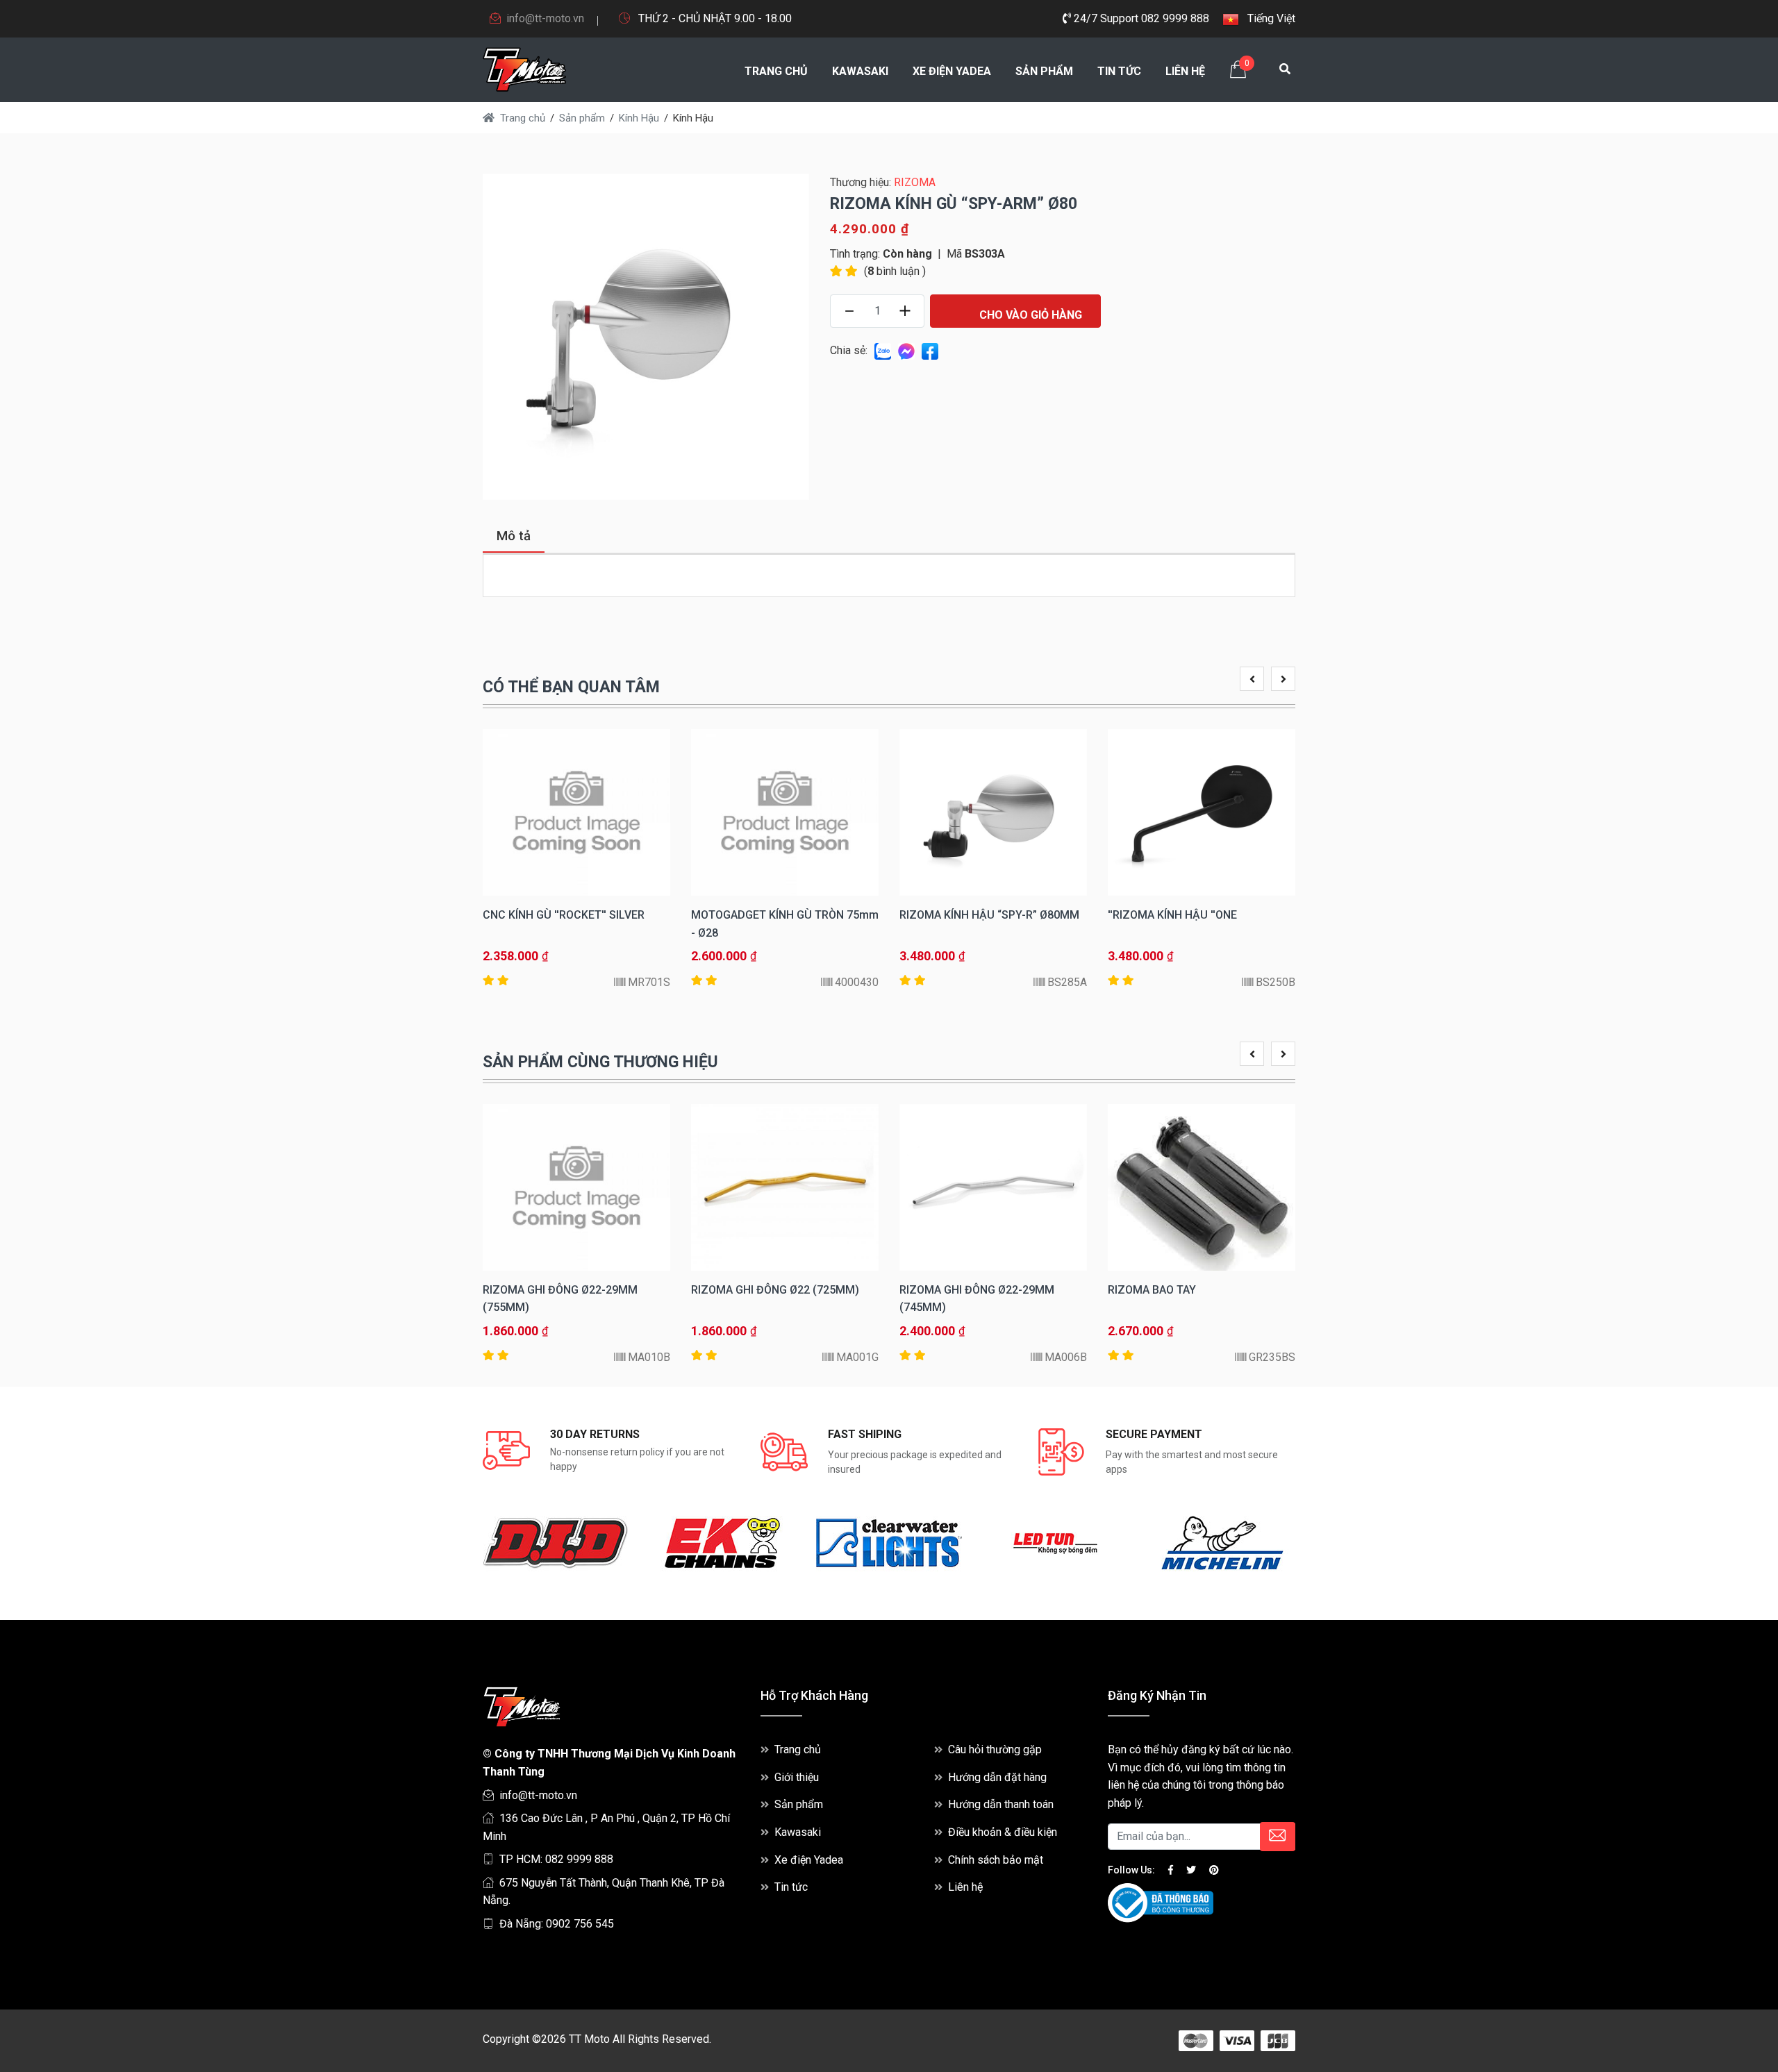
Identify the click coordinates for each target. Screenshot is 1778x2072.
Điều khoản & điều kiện (1003, 1832)
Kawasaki (860, 71)
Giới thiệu (797, 1777)
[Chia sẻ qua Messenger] (906, 350)
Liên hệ (1185, 71)
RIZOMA (915, 182)
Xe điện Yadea (952, 71)
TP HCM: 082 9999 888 (556, 1859)
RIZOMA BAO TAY (1152, 1290)
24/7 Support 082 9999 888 (1140, 18)
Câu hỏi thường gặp (995, 1749)
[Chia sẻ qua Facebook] (930, 350)
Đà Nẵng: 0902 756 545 (557, 1924)
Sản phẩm (1044, 71)
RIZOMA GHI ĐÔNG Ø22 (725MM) (775, 1290)
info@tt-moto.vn (545, 18)
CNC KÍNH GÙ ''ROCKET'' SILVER (564, 915)
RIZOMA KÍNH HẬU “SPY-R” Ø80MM (989, 915)
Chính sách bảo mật (996, 1860)
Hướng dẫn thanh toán (1001, 1804)
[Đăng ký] (1278, 1837)
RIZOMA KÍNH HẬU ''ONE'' (1172, 915)
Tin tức (1119, 71)
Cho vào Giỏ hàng (1029, 315)
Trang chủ (776, 71)
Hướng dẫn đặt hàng (997, 1777)
